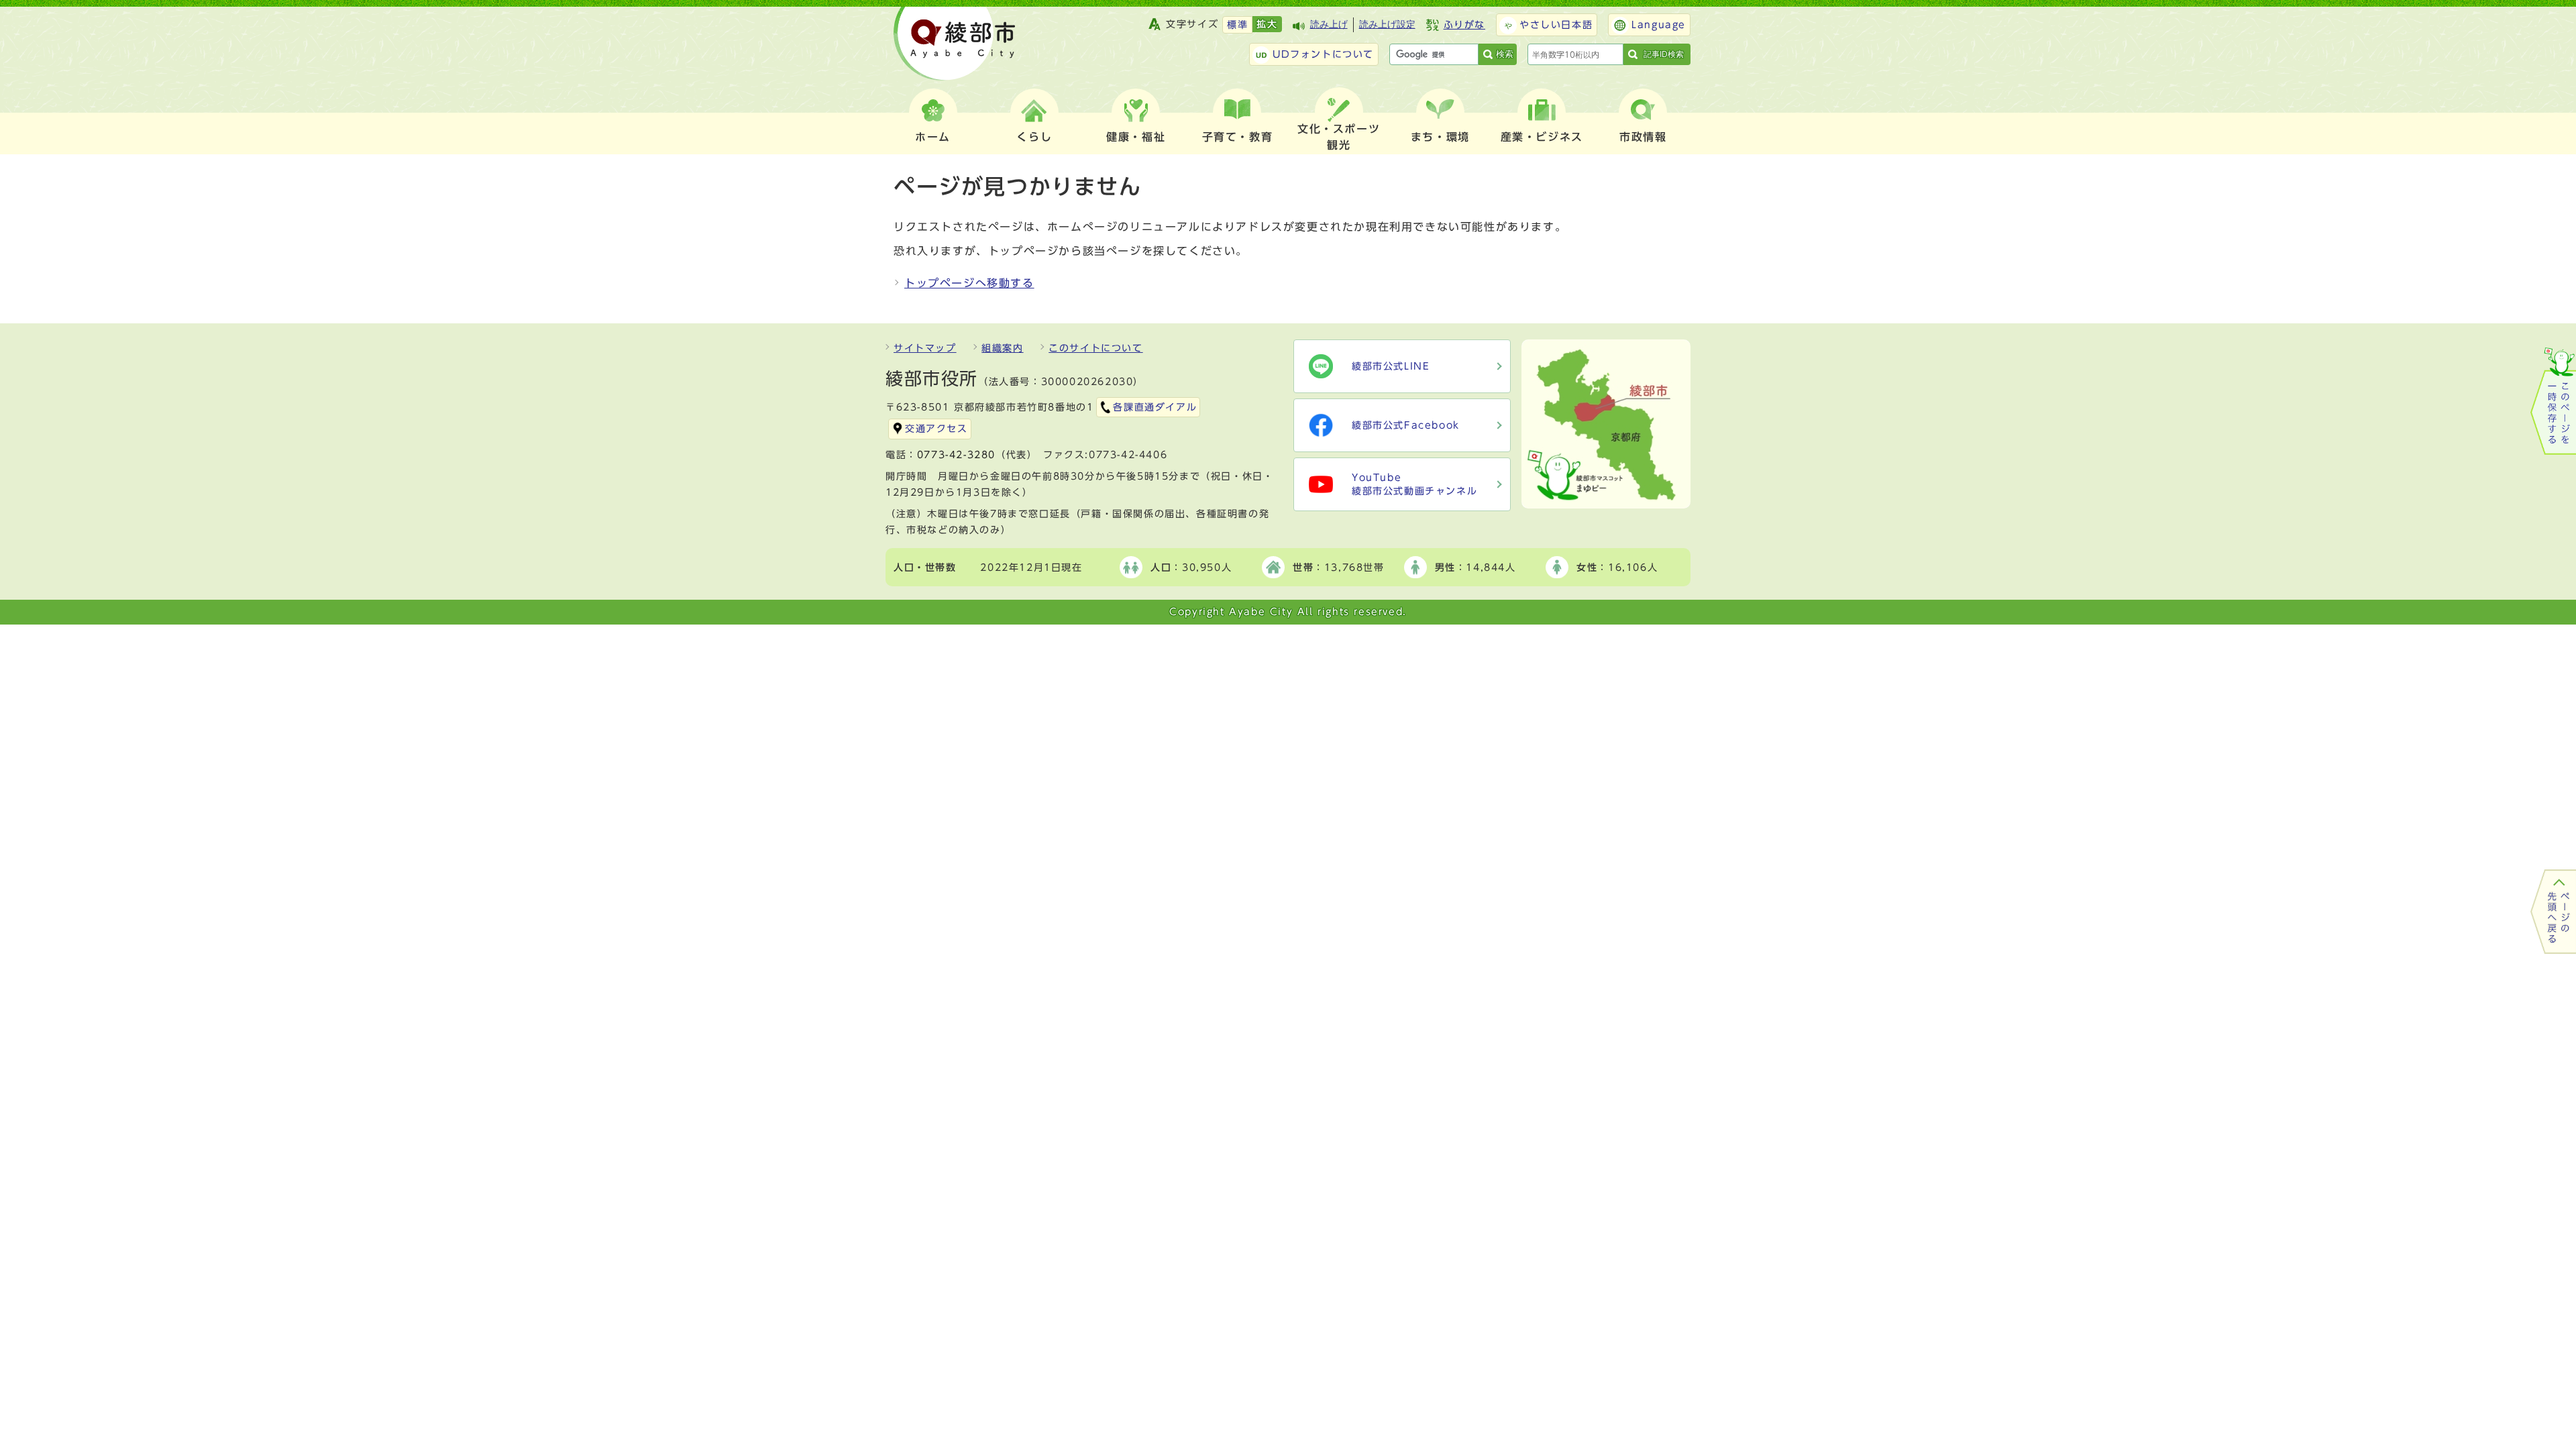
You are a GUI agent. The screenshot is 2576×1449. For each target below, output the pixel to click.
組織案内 (1002, 348)
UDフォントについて (1323, 54)
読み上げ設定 (1387, 24)
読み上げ (1329, 24)
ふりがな (1464, 25)
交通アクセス (936, 429)
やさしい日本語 (1556, 25)
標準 (1237, 25)
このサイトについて (1095, 348)
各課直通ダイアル (1155, 407)
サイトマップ (925, 348)
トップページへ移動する (969, 283)
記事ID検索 (1664, 54)
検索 (1505, 54)
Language (1659, 25)
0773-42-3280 (956, 455)
